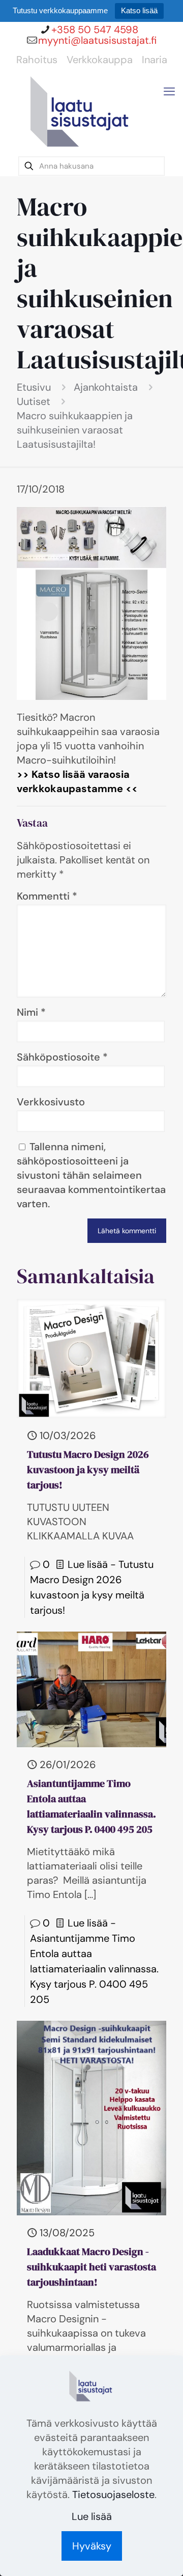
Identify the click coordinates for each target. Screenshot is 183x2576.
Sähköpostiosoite (62, 1057)
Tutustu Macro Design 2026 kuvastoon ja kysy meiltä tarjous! (88, 1470)
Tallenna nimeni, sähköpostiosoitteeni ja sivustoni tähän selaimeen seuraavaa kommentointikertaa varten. (91, 1175)
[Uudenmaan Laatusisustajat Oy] (81, 114)
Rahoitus (37, 60)
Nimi (31, 1012)
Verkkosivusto (51, 1102)
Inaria (155, 60)
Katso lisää (139, 10)
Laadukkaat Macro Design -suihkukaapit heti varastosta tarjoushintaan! (91, 2267)
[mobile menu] (169, 92)
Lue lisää (92, 2516)
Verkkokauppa (100, 60)
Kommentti (47, 896)
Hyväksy (92, 2546)
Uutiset (34, 401)
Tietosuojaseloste (113, 2494)
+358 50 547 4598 (95, 30)
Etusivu (34, 387)
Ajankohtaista (106, 387)
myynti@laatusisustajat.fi (97, 40)
